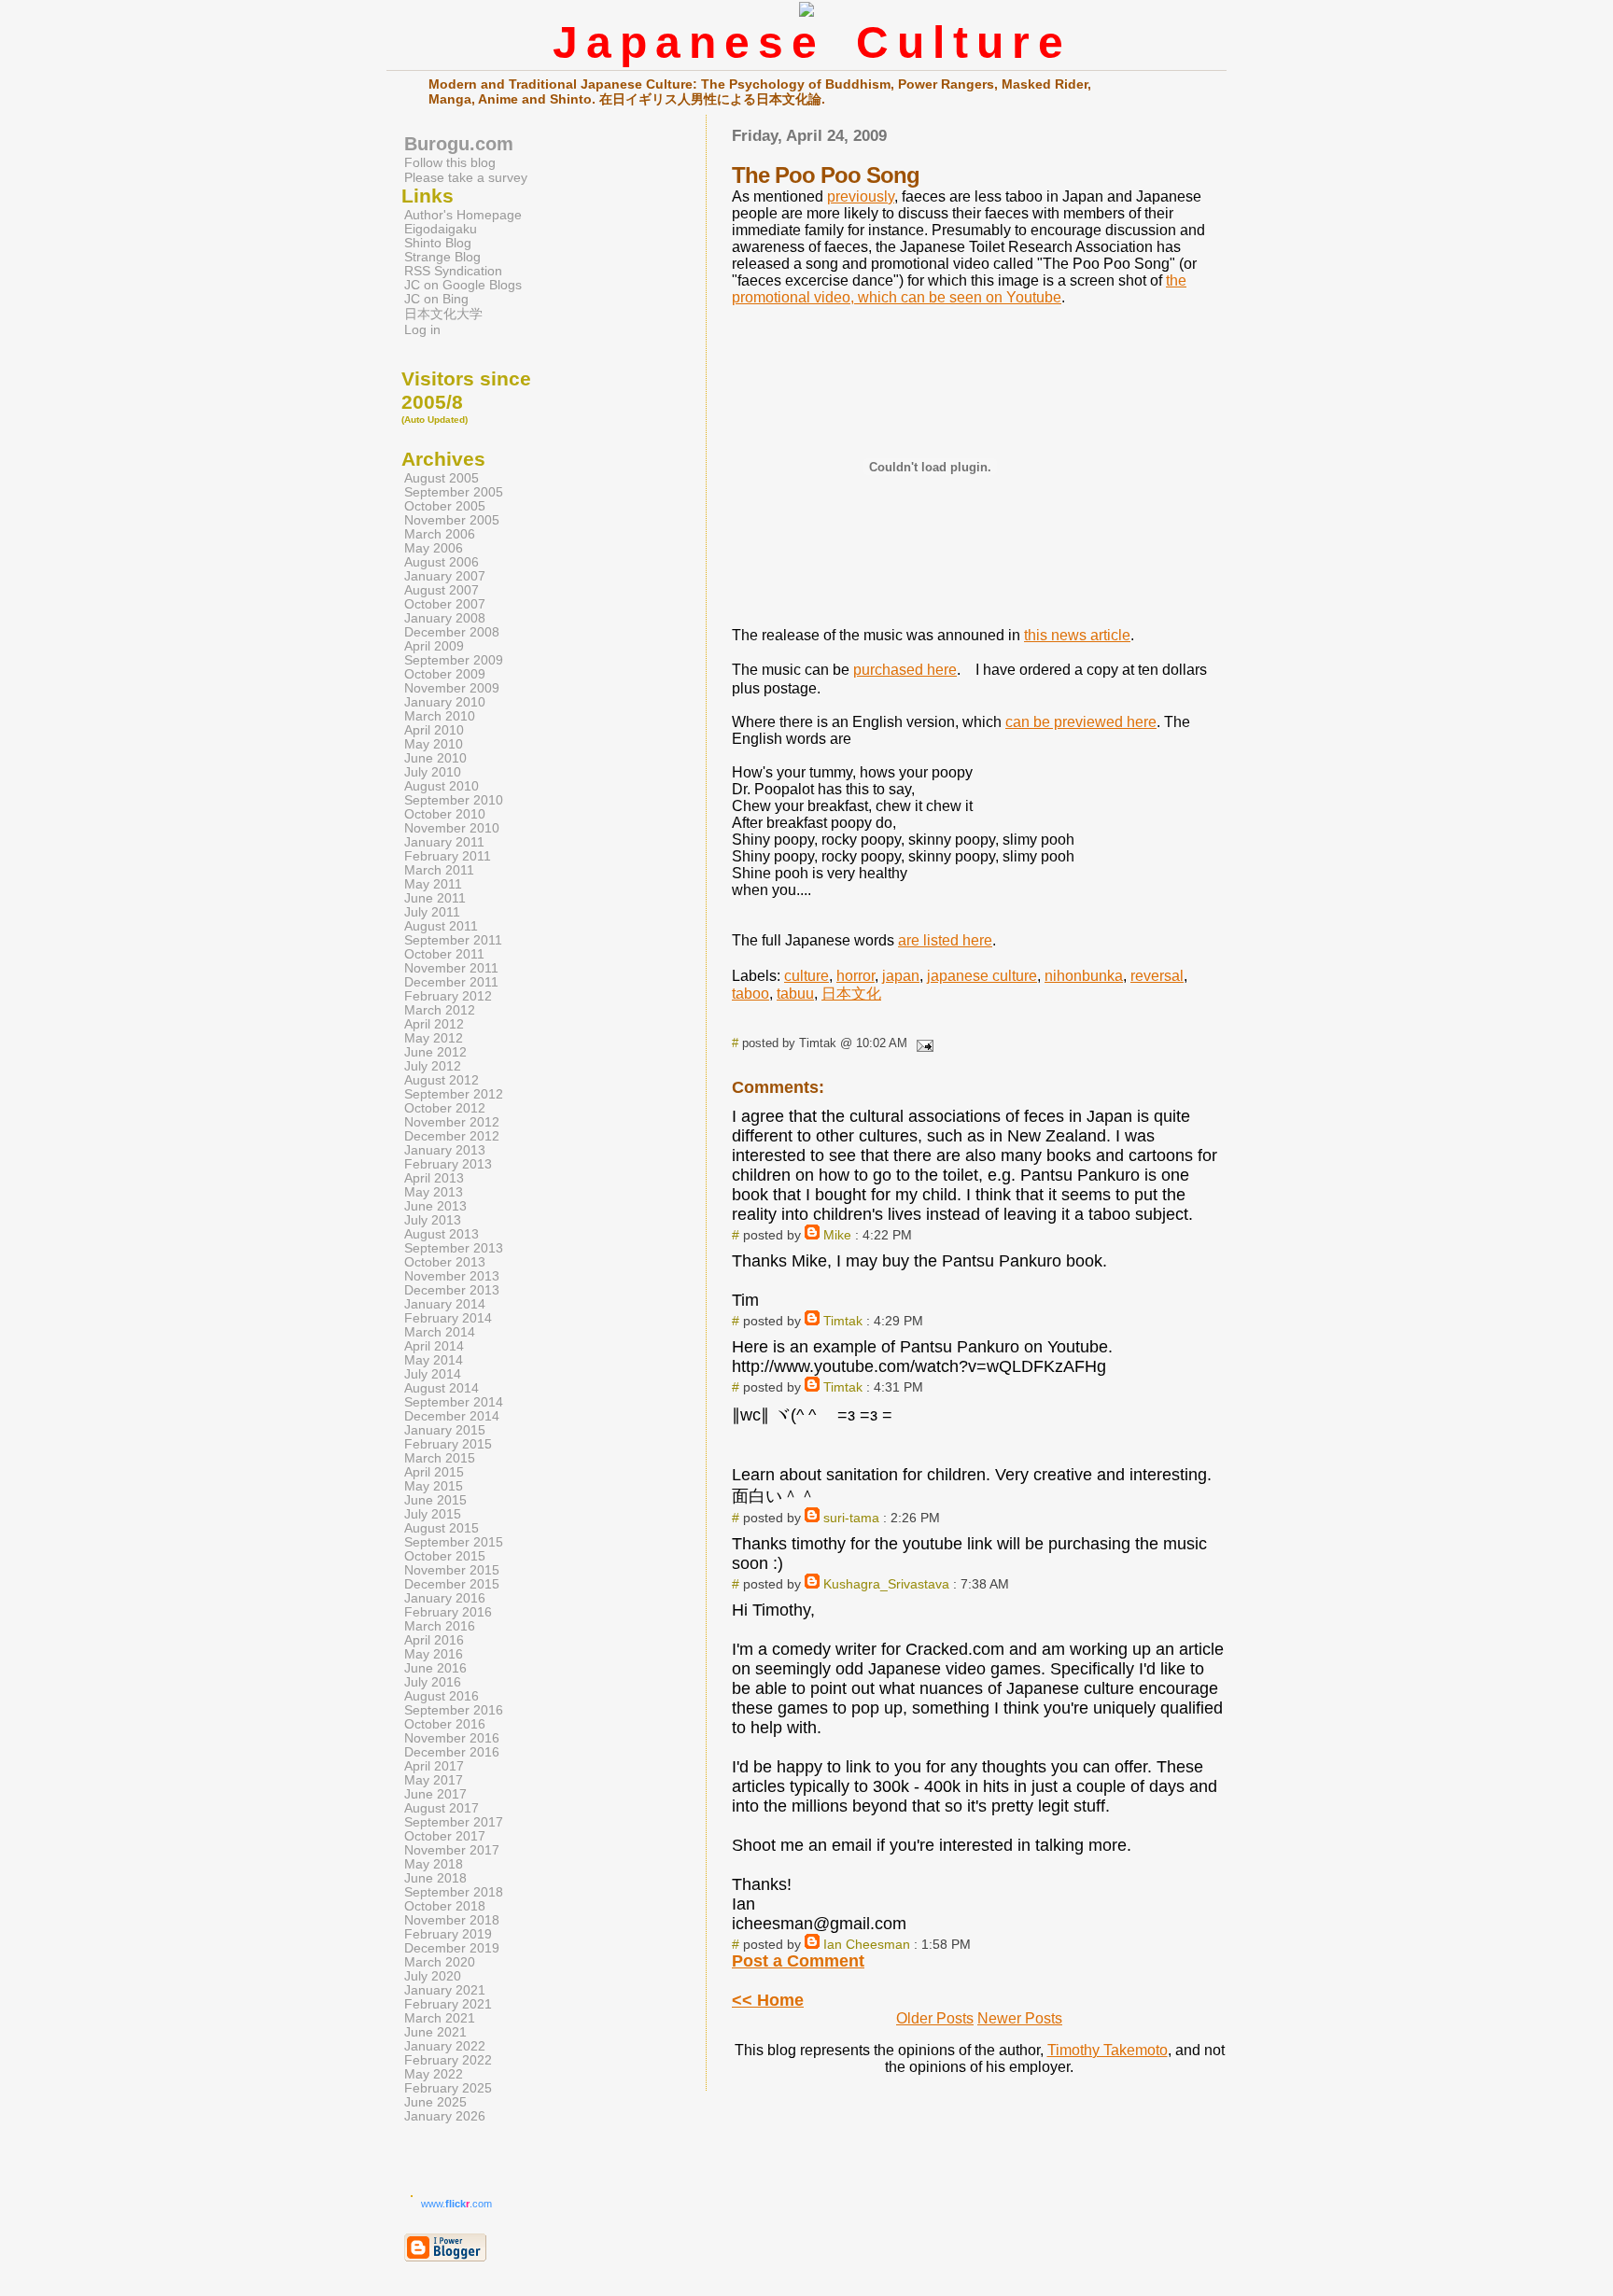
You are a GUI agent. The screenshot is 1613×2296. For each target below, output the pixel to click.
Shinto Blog (438, 243)
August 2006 (442, 562)
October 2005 (445, 506)
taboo (750, 994)
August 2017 (442, 1808)
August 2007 (442, 590)
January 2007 (445, 576)
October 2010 (445, 814)
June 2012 (435, 1052)
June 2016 (435, 1668)
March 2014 (440, 1332)
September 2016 (454, 1710)
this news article (1077, 635)
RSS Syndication (453, 271)
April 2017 (434, 1766)
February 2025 (448, 2088)
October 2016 (445, 1724)
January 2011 (444, 842)
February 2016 (448, 1612)
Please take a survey (466, 177)
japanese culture (982, 976)
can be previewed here (1081, 722)
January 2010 (445, 702)
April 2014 (434, 1346)
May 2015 (434, 1486)
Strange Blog (442, 257)
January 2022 (445, 2046)
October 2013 (445, 1262)
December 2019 (452, 1948)
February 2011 (448, 856)
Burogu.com (459, 144)
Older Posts (935, 2018)
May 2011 (433, 884)
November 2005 (452, 520)
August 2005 (442, 478)
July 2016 (433, 1682)
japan (901, 976)
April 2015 (434, 1472)
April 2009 (434, 646)
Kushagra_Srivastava (886, 1584)
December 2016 (452, 1752)
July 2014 (433, 1374)
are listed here (945, 940)
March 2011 (439, 870)
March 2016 (440, 1626)
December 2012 (452, 1136)
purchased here (905, 670)
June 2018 (435, 1878)
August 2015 (442, 1528)
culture (806, 976)
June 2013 (435, 1206)
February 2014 (448, 1318)
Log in (422, 330)
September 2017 (454, 1822)
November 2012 (452, 1122)
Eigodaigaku (441, 229)
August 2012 (442, 1080)
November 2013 (452, 1276)
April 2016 (434, 1640)
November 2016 (452, 1738)
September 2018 (454, 1892)
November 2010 (452, 828)
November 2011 (451, 968)
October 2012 (445, 1108)
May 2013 (434, 1192)
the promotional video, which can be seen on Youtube (959, 289)
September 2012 (454, 1094)
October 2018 (445, 1906)
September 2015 (454, 1542)
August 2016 (442, 1696)
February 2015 (448, 1444)
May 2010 (434, 744)
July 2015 (433, 1514)
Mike (837, 1235)
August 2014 (442, 1388)
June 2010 (435, 758)
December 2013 (452, 1290)
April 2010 (434, 730)
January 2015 (445, 1430)
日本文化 (851, 994)
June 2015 (435, 1500)
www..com (456, 2204)
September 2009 (454, 660)
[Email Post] (922, 1043)
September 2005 (454, 492)
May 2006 (434, 548)
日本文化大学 (443, 314)
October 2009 (445, 674)
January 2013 (445, 1150)
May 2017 (434, 1780)
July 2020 (433, 1976)
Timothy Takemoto (1108, 2050)
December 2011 (451, 982)
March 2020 (440, 1962)
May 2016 (434, 1654)
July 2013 (433, 1220)
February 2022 (448, 2060)
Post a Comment (798, 1961)
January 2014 (445, 1304)
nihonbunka (1084, 976)
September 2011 (453, 940)
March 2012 (440, 1010)
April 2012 (434, 1024)
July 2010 (433, 772)
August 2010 (442, 786)
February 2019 (448, 1934)
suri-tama (851, 1518)
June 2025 (435, 2102)
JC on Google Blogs (463, 285)
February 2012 (448, 996)
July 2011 (432, 912)
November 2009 (452, 688)
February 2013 (448, 1164)
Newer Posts (1020, 2018)
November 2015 (452, 1570)
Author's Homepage (463, 215)
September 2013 (454, 1248)
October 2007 (445, 604)
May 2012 (434, 1038)
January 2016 (445, 1598)
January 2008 (445, 618)
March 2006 (440, 534)
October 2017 (445, 1836)
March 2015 (440, 1458)
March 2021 (440, 2018)
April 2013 (434, 1178)
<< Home (768, 2000)
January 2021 (445, 1990)
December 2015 (452, 1584)
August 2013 (442, 1234)
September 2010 (454, 800)
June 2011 (435, 898)
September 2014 (454, 1402)
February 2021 (448, 2004)
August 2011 (441, 926)
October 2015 (445, 1556)
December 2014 (452, 1416)
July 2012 (433, 1066)
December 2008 (452, 632)
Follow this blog (450, 162)
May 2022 (434, 2074)
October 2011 (444, 954)
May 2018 (434, 1864)
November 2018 (452, 1920)
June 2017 (435, 1794)
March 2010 (440, 716)
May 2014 (434, 1360)
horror (856, 976)
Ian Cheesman (867, 1944)
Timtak (843, 1321)
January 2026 (445, 2116)
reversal (1157, 976)
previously (861, 196)
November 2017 (452, 1850)
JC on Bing (436, 299)
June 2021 (435, 2032)
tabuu (795, 994)
